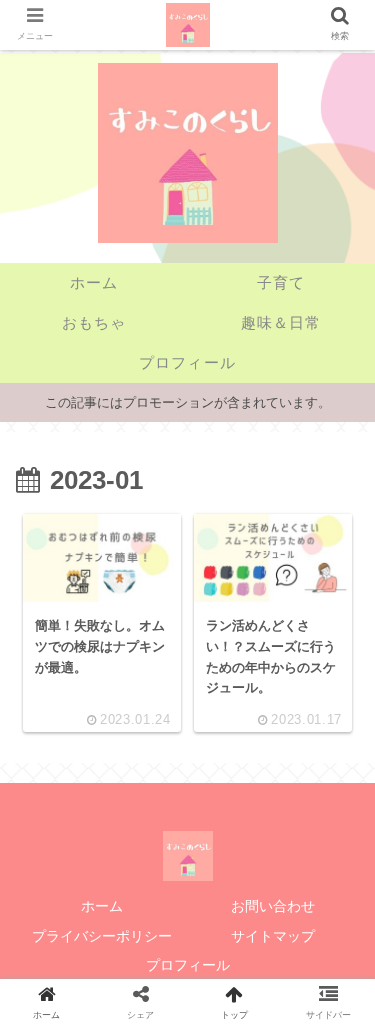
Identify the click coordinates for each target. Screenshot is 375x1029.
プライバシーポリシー (102, 936)
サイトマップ (273, 936)
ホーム (102, 906)
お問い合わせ (273, 906)
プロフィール (188, 965)
